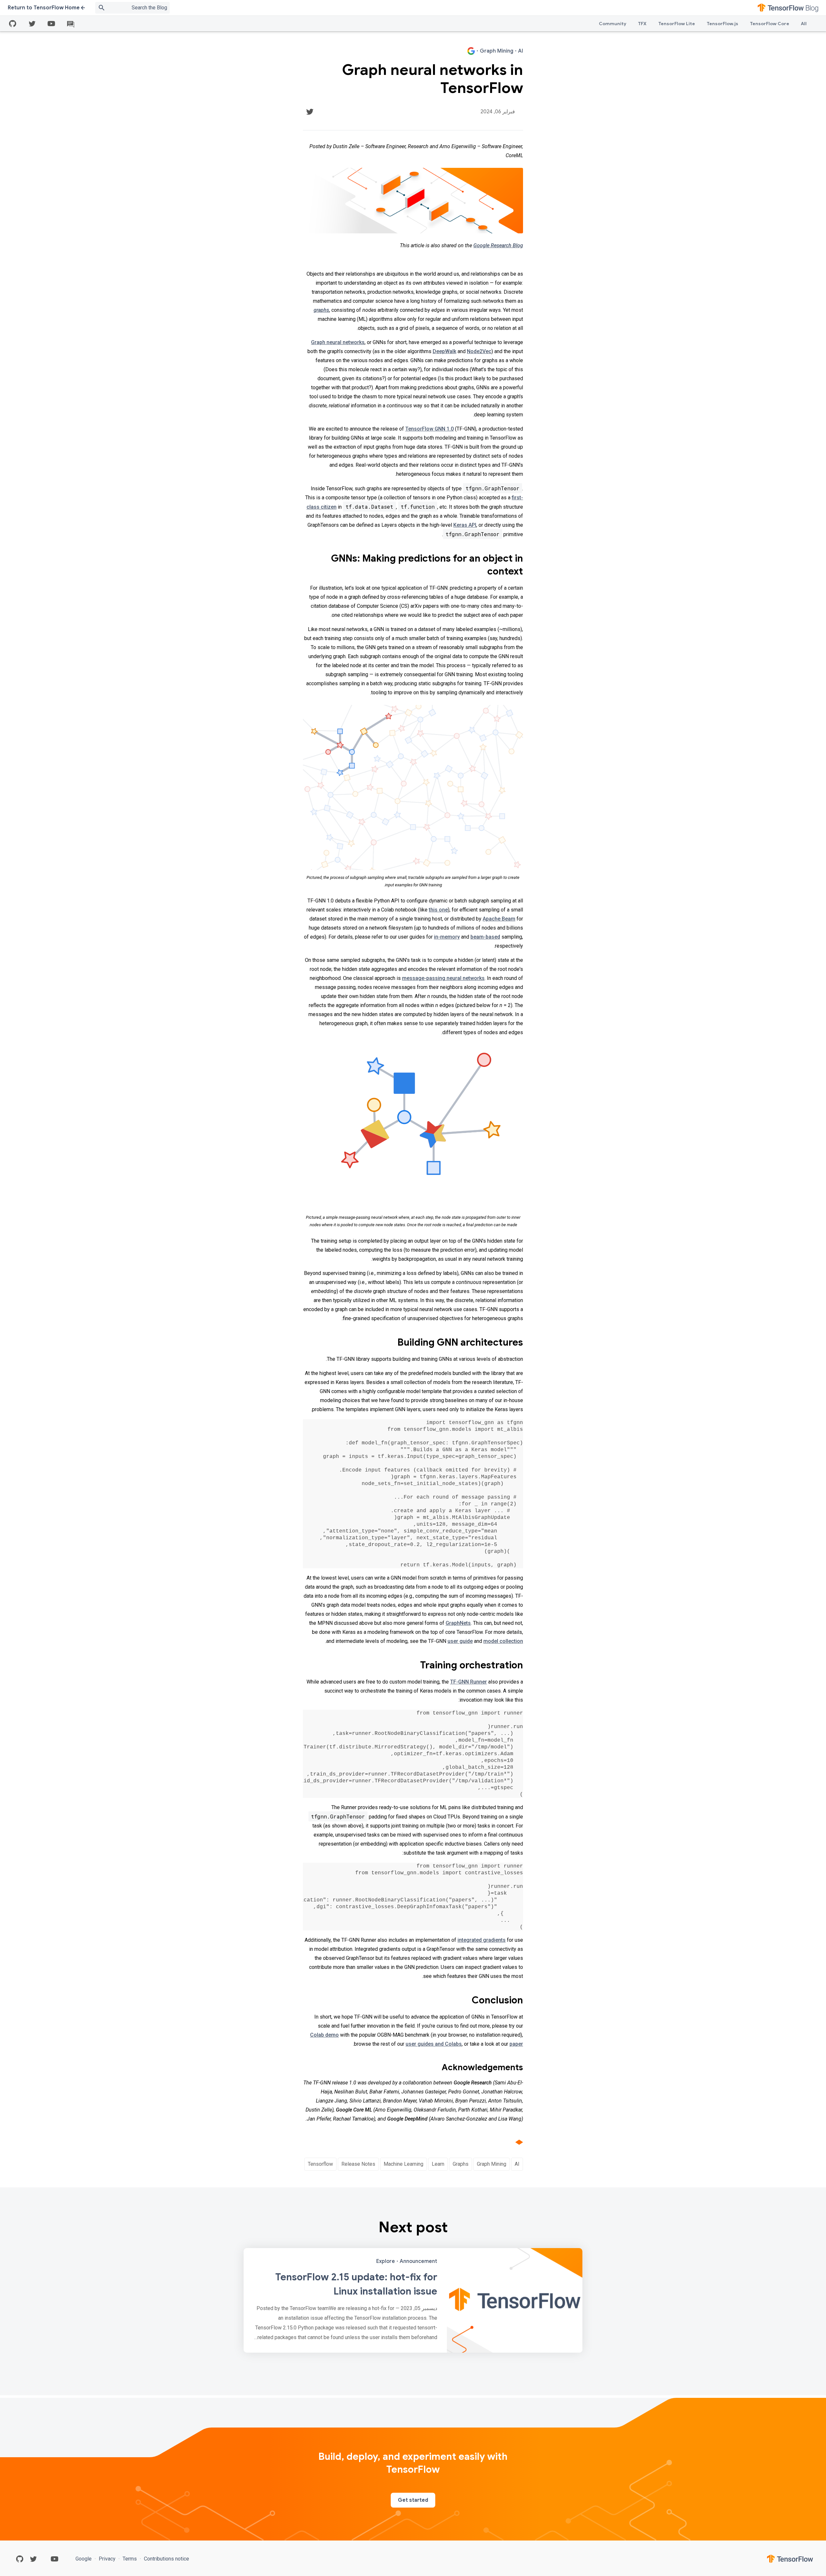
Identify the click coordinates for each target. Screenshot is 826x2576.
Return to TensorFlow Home (44, 8)
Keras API (465, 525)
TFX (642, 24)
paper (516, 2044)
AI (517, 2164)
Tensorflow (320, 2164)
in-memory (447, 937)
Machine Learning (403, 2164)
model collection (503, 1641)
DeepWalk (444, 351)
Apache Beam (499, 919)
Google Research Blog (498, 245)
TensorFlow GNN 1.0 (429, 429)
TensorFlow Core (770, 24)
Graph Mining (492, 2164)
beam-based (485, 937)
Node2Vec (479, 351)
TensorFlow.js (722, 24)
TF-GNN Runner (468, 1682)
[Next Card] (413, 2300)
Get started (413, 2500)
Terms (130, 2559)
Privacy (107, 2559)
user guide (460, 1641)
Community (613, 24)
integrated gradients (482, 1940)
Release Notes (358, 2164)
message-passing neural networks (443, 978)
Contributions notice (166, 2559)
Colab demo (324, 2035)
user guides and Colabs (434, 2044)
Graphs (461, 2164)
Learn (438, 2164)
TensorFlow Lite (677, 24)
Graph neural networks (338, 342)
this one (438, 910)
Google (84, 2559)
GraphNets (458, 1623)
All (804, 24)
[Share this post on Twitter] (310, 112)
